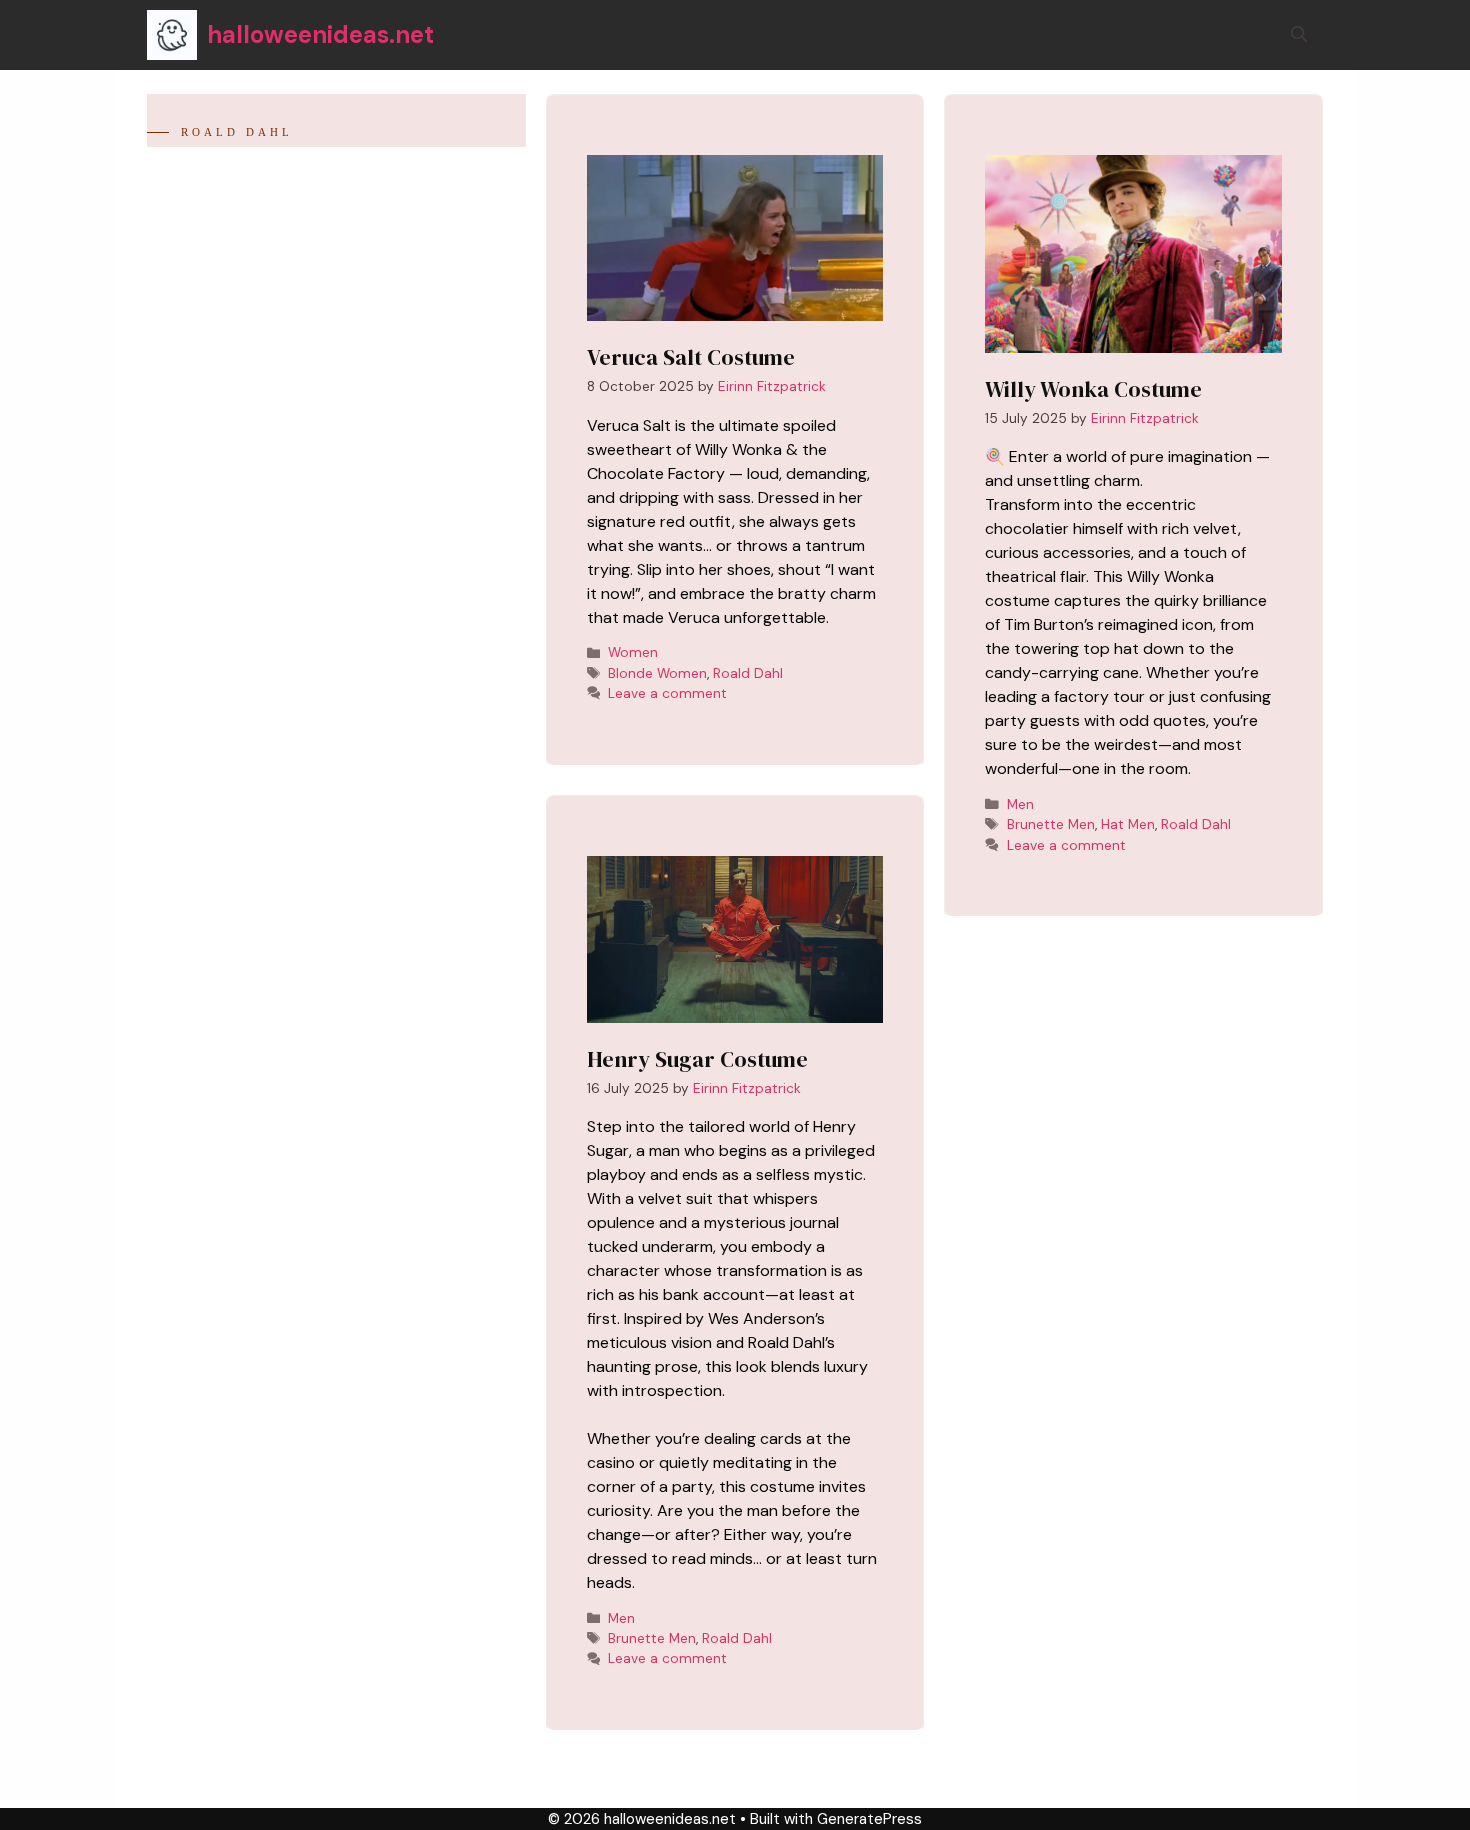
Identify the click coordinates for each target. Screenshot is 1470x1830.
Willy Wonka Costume (1093, 389)
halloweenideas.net (320, 34)
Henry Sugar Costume (697, 1059)
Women (633, 652)
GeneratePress (869, 1819)
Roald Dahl (748, 673)
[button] (1299, 35)
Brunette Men (652, 1638)
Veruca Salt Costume (691, 357)
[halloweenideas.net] (172, 35)
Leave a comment (667, 693)
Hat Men (1128, 824)
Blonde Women (657, 673)
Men (621, 1618)
